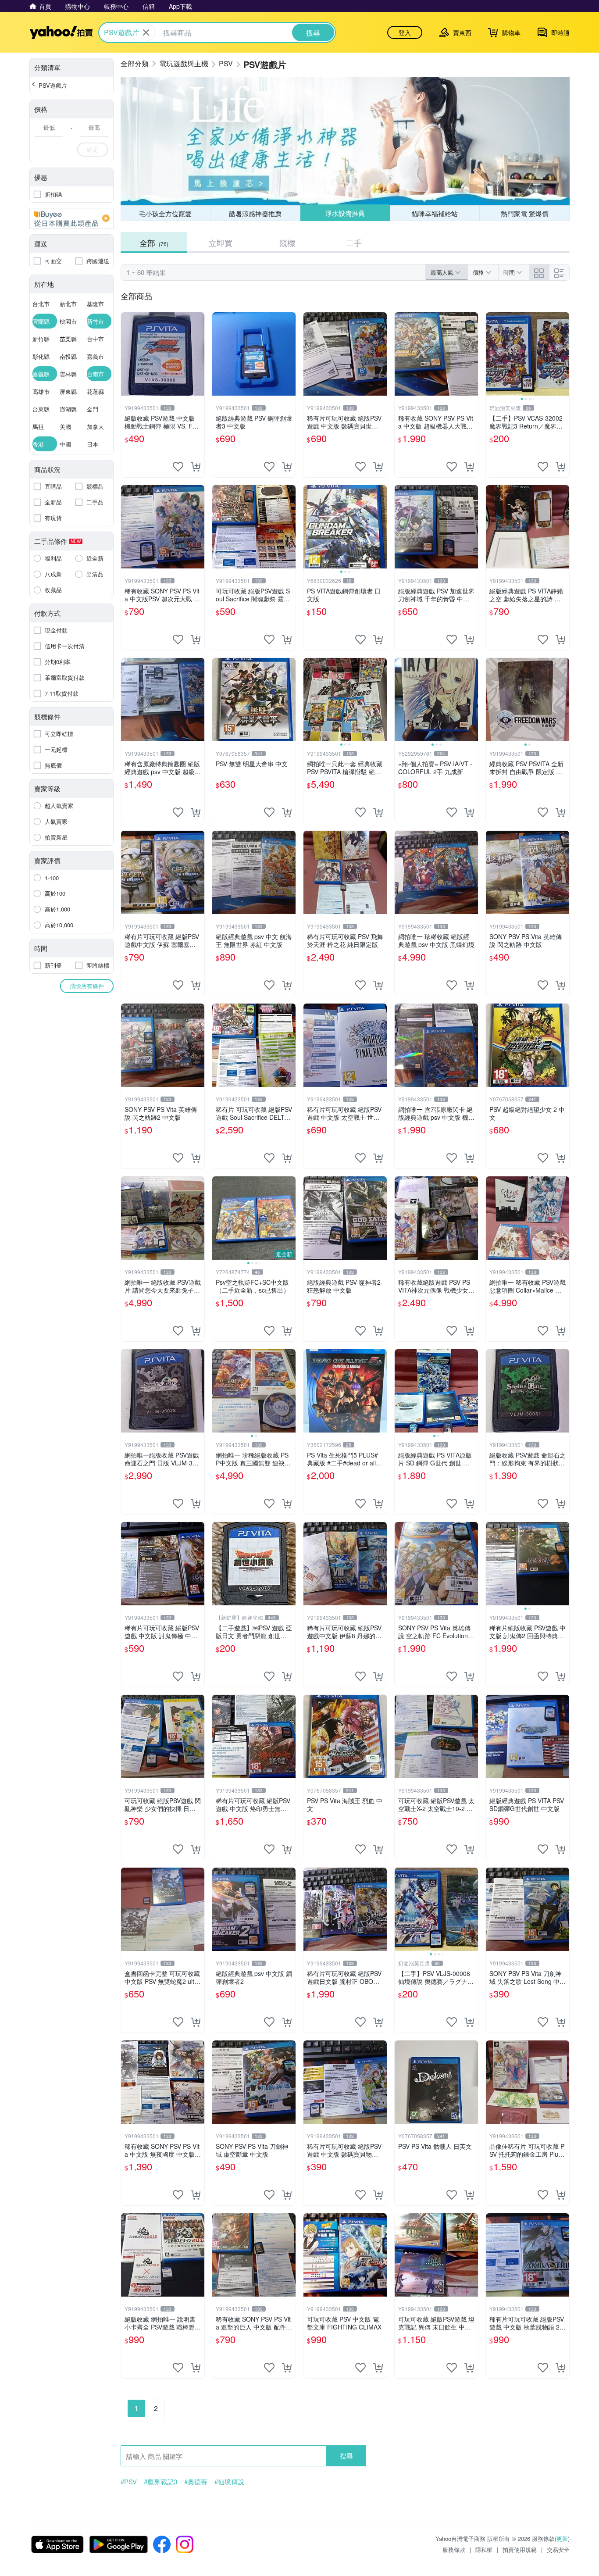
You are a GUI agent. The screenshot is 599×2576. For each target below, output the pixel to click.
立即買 (221, 243)
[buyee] (71, 218)
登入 (405, 32)
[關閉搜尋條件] (146, 32)
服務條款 (454, 2549)
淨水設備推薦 (345, 213)
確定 (93, 149)
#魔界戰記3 (160, 2482)
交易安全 (558, 2549)
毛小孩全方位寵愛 (165, 213)
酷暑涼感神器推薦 (255, 213)
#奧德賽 (196, 2482)
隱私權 (484, 2549)
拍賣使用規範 (520, 2549)
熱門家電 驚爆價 (525, 213)
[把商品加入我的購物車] (196, 467)
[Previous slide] (492, 354)
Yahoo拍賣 (61, 32)
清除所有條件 (87, 986)
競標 (287, 243)
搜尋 (346, 2456)
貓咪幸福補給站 (435, 213)
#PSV (129, 2482)
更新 (562, 2538)
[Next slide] (563, 354)
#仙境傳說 (229, 2482)
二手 (354, 243)
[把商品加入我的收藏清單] (178, 467)
